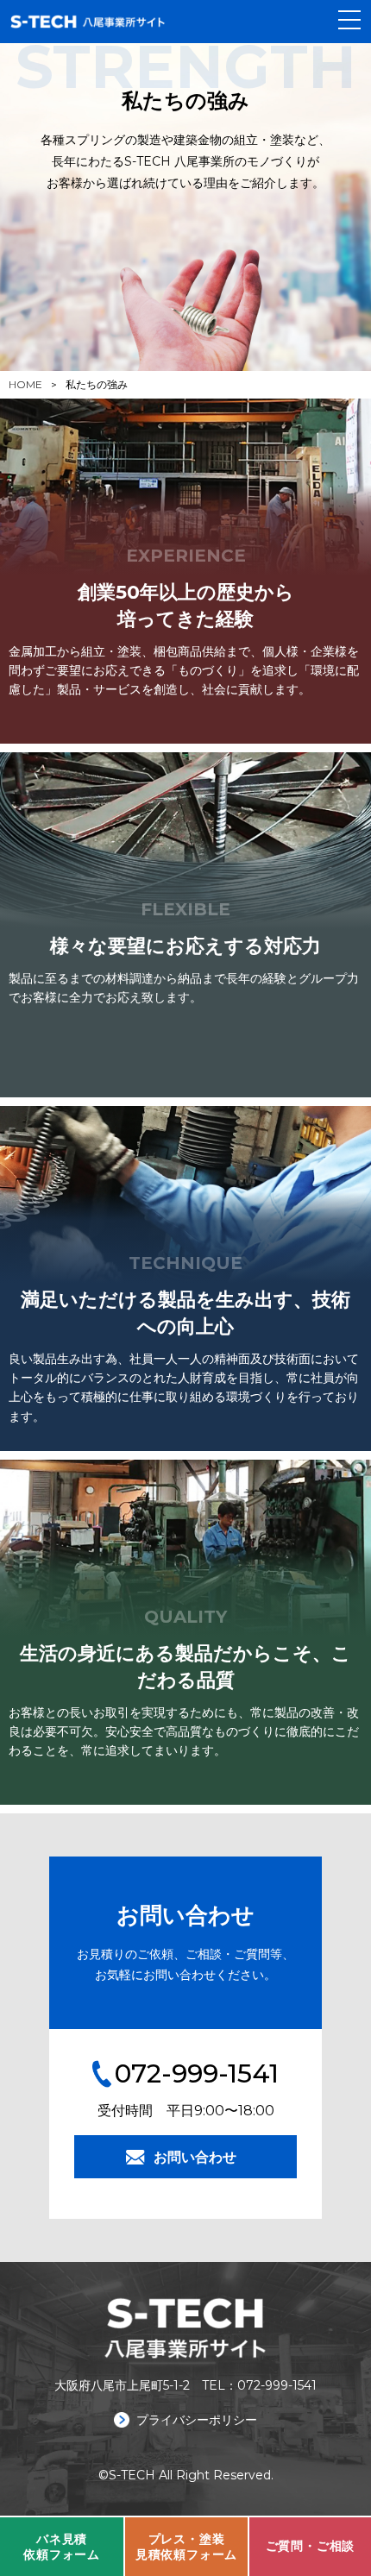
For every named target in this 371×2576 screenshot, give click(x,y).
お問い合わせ (195, 2157)
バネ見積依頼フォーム (62, 2547)
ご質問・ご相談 (311, 2546)
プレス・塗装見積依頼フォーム (186, 2547)
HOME (25, 384)
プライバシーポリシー (195, 2420)
